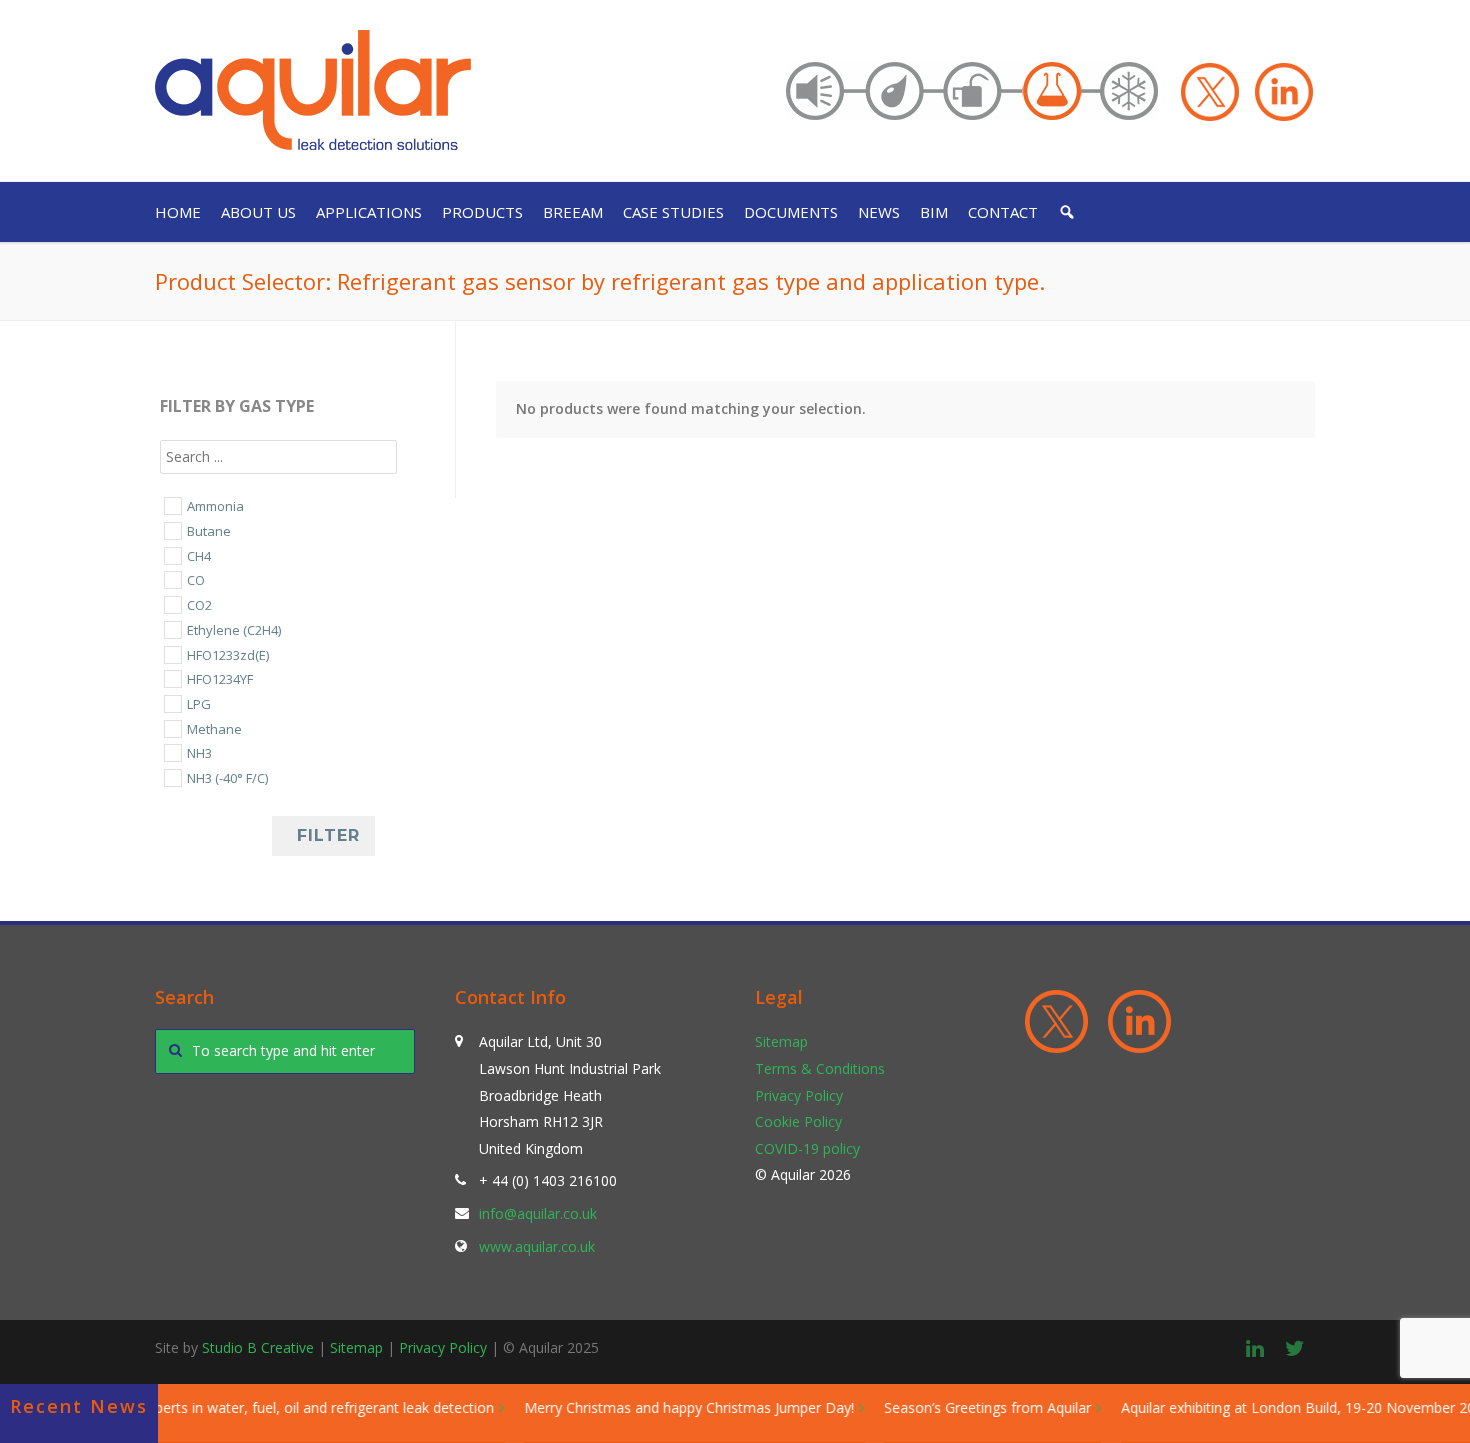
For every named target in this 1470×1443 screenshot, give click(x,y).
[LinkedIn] (1255, 1348)
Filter (328, 835)
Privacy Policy (799, 1095)
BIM (934, 212)
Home (178, 212)
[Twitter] (1295, 1348)
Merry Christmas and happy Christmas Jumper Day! (670, 1407)
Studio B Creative (258, 1347)
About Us (258, 212)
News (879, 212)
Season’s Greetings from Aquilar (968, 1407)
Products (482, 212)
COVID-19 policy (807, 1148)
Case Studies (673, 212)
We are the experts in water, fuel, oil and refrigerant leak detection (260, 1407)
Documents (791, 212)
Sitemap (781, 1041)
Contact (1003, 212)
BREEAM (573, 212)
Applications (369, 212)
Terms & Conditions (820, 1068)
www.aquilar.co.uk (537, 1246)
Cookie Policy (798, 1121)
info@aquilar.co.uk (538, 1213)
